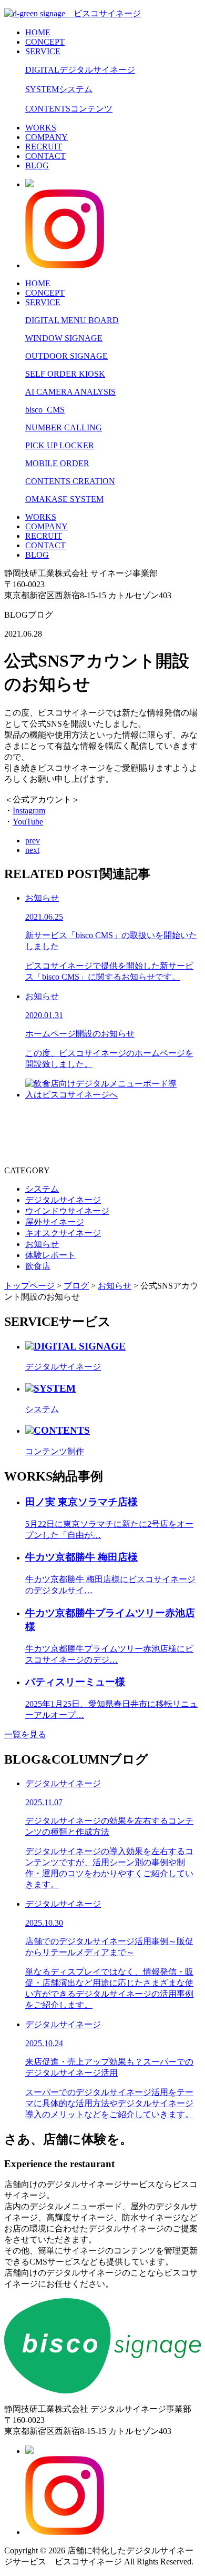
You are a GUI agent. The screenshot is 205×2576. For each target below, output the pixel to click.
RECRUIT (44, 147)
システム (42, 1189)
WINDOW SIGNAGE (64, 338)
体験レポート (50, 1255)
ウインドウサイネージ (67, 1211)
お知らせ (42, 1244)
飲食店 (38, 1266)
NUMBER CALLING (64, 427)
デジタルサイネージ (63, 1200)
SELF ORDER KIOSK (65, 374)
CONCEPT (45, 42)
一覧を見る (25, 1734)
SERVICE (43, 51)
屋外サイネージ (55, 1222)
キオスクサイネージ (63, 1233)
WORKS (41, 128)
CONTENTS (69, 109)
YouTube (28, 822)
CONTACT (45, 156)
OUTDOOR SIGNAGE (66, 356)
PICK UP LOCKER (60, 445)
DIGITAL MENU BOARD (72, 320)
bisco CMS (45, 410)
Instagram (29, 811)
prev (33, 841)
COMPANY (47, 137)
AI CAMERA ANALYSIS (70, 392)
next (32, 850)
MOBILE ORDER (57, 463)
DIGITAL (80, 70)
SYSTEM (59, 89)
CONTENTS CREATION (70, 481)
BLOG (37, 165)
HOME (38, 32)
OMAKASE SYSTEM (64, 499)
